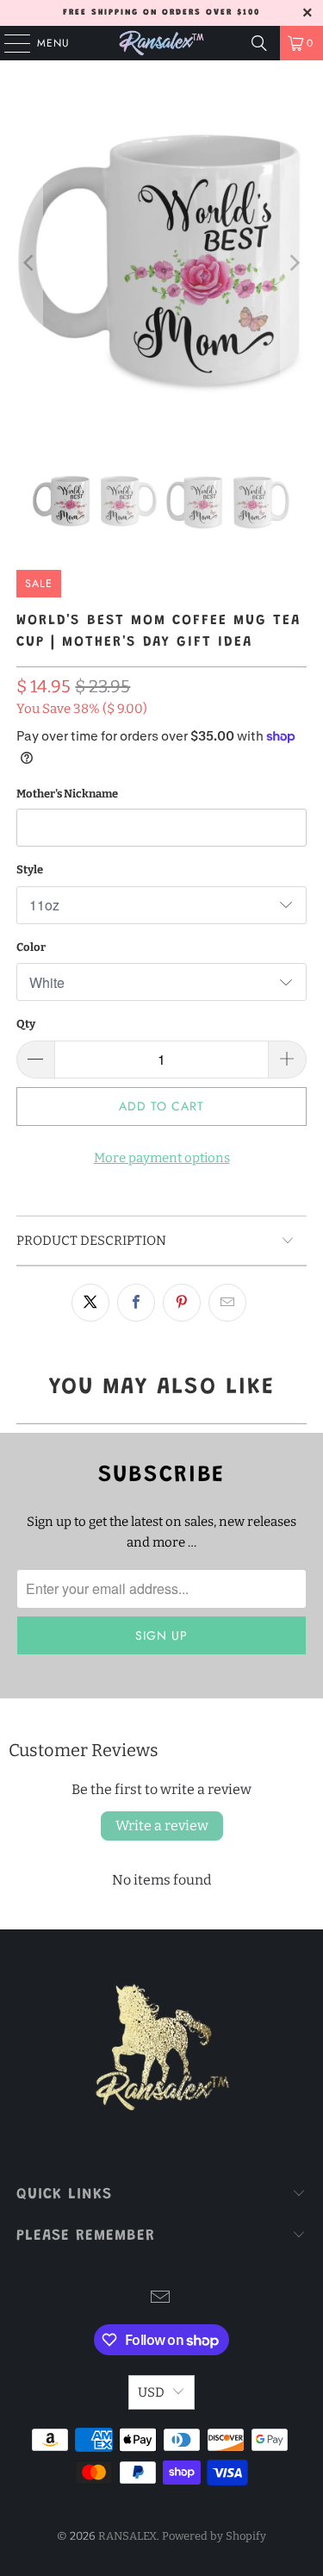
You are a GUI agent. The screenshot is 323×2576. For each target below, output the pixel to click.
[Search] (259, 43)
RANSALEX (127, 2536)
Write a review (162, 1826)
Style (30, 869)
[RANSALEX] (162, 43)
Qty (26, 1024)
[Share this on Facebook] (136, 1303)
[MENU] (9, 43)
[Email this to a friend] (227, 1303)
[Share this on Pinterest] (182, 1303)
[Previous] (29, 263)
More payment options (162, 1158)
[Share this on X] (90, 1303)
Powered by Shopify (214, 2536)
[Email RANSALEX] (161, 2299)
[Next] (294, 263)
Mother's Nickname (67, 794)
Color (31, 947)
